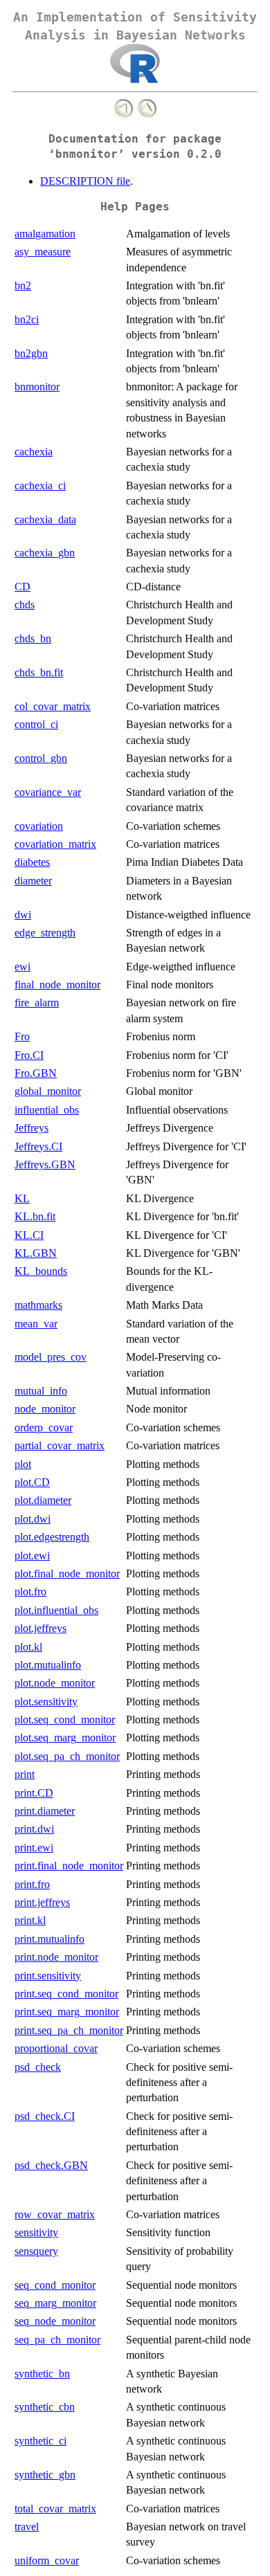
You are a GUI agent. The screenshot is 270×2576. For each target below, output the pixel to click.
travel (27, 2527)
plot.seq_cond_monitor (65, 1720)
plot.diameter (43, 1500)
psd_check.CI (45, 2116)
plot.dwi (33, 1519)
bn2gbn (31, 353)
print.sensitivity (48, 1976)
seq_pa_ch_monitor (57, 2340)
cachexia (34, 452)
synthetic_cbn (45, 2407)
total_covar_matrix (55, 2509)
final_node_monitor (57, 985)
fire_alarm (37, 1003)
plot (23, 1464)
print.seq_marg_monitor (67, 2012)
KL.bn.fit (35, 1216)
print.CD (34, 1793)
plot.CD (32, 1482)
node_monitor (45, 1409)
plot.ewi (32, 1555)
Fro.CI (29, 1055)
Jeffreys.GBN (45, 1164)
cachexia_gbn (45, 553)
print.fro (32, 1884)
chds (25, 605)
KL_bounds (41, 1271)
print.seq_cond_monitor (66, 1994)
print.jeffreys (42, 1902)
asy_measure (43, 252)
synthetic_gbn (45, 2475)
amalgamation (45, 234)
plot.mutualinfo (48, 1665)
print (25, 1774)
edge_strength (45, 933)
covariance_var (48, 792)
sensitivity (36, 2232)
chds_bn (33, 638)
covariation (39, 826)
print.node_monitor (56, 1957)
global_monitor (48, 1091)
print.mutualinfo (49, 1939)
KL (22, 1198)
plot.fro (30, 1591)
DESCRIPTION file (85, 181)
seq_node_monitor (55, 2321)
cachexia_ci (40, 486)
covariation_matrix (55, 844)
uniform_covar (47, 2560)
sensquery (36, 2251)
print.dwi (34, 1829)
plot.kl (28, 1647)
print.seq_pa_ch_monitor (69, 2030)
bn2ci (27, 319)
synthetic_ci (40, 2441)
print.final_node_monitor (69, 1866)
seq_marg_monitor (55, 2303)
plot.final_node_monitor (67, 1573)
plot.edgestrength (52, 1537)
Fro (22, 1036)
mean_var (36, 1324)
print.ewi (34, 1848)
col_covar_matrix (53, 706)
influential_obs (47, 1110)
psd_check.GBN (51, 2165)
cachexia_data (45, 519)
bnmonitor (37, 387)
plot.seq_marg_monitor (65, 1738)
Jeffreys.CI (38, 1146)
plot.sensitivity (46, 1702)
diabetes (32, 862)
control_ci (36, 724)
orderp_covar (44, 1427)
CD (22, 587)
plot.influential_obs (56, 1610)
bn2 (23, 285)
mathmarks (38, 1305)
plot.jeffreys (40, 1628)
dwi (23, 915)
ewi (22, 967)
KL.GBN (36, 1253)
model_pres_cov (51, 1357)
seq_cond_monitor (55, 2285)
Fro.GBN (36, 1073)
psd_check (38, 2067)
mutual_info (41, 1391)
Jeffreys (31, 1128)
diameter (33, 881)
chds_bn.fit (39, 672)
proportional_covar (56, 2048)
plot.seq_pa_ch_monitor (67, 1756)
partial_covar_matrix (60, 1445)
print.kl (30, 1920)
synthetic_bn (42, 2374)
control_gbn (41, 758)
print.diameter (45, 1811)
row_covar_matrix (55, 2214)
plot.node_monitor (55, 1683)
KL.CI (29, 1235)
